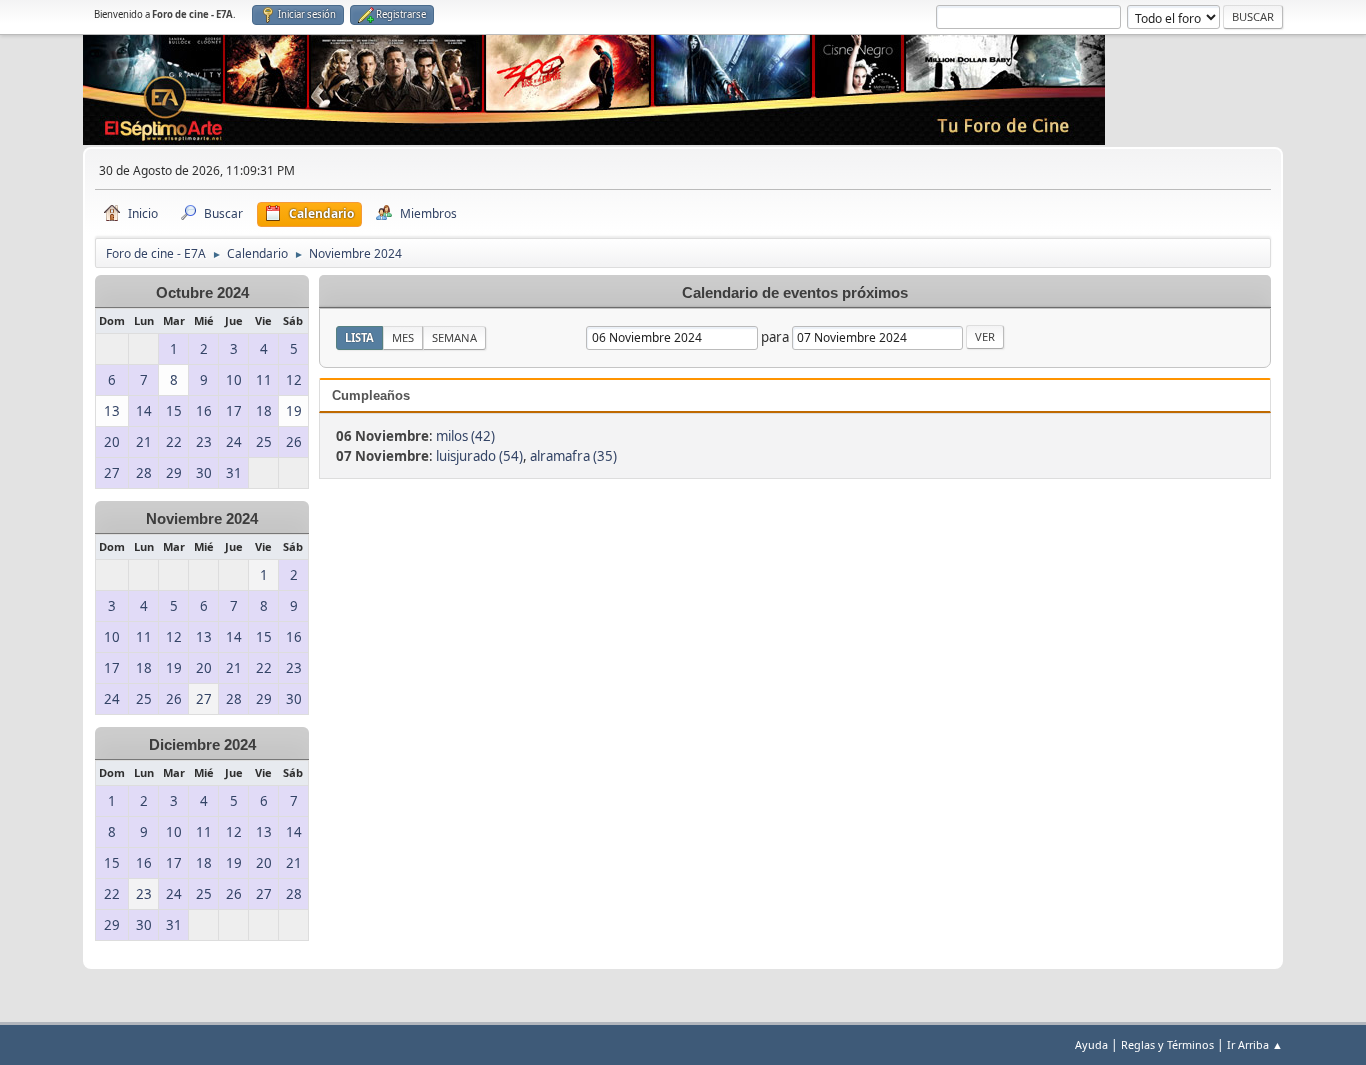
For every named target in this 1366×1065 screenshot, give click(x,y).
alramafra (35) (573, 456)
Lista (359, 337)
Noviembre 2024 (202, 519)
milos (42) (465, 436)
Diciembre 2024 (202, 745)
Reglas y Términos (1167, 1044)
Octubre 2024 (202, 293)
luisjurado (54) (479, 456)
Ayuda (1091, 1044)
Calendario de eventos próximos (795, 293)
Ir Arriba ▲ (1255, 1044)
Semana (454, 337)
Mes (403, 337)
